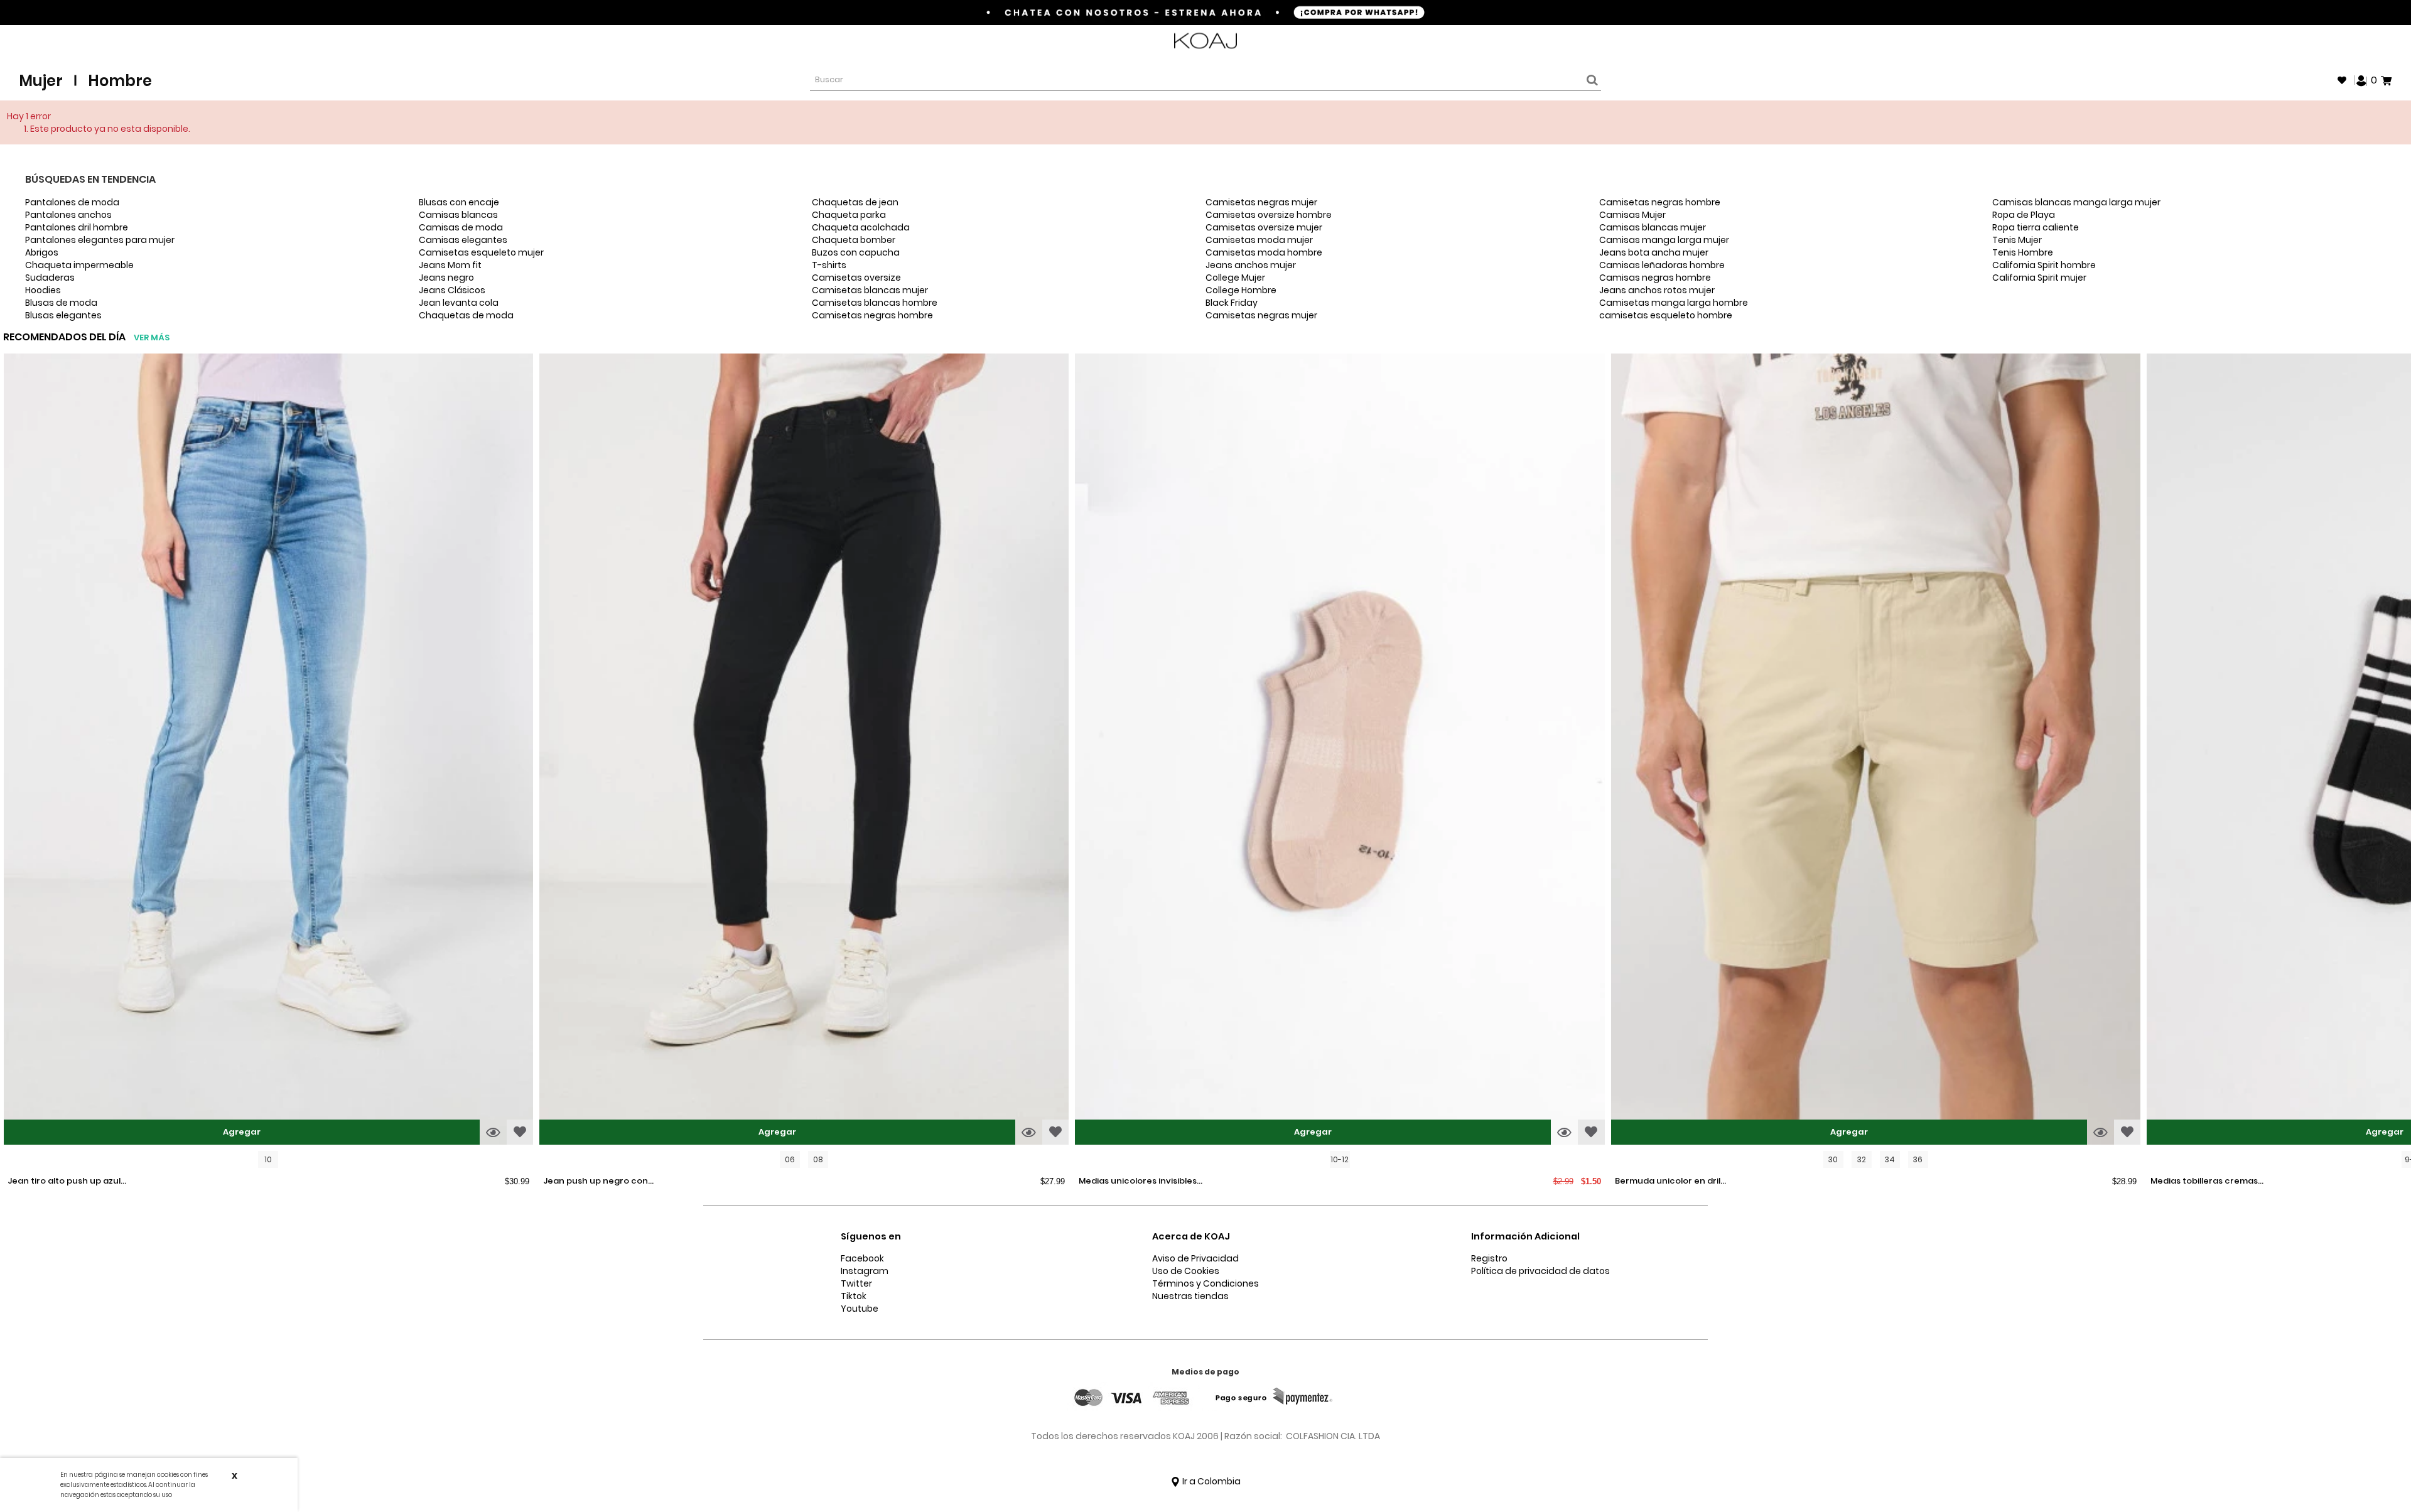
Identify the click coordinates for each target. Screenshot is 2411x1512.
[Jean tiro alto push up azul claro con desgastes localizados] (268, 751)
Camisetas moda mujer (1259, 240)
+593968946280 (2359, 41)
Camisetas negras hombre (872, 315)
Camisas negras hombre (1655, 278)
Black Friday (1232, 303)
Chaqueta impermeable (79, 265)
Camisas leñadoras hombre (1662, 265)
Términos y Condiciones (1205, 1283)
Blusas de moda (61, 303)
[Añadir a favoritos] (520, 1132)
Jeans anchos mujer (1251, 265)
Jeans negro (446, 278)
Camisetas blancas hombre (875, 303)
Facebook (862, 1258)
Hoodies (43, 290)
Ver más (152, 337)
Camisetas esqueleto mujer (481, 252)
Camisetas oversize (856, 278)
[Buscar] (1590, 80)
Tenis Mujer (2017, 240)
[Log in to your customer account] (2361, 80)
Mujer (41, 81)
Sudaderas (50, 278)
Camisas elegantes (463, 240)
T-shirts (829, 265)
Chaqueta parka (849, 215)
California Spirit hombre (2044, 265)
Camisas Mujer (1632, 215)
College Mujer (1235, 278)
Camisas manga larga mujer (1664, 240)
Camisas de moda (461, 227)
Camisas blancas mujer (1653, 227)
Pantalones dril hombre (77, 227)
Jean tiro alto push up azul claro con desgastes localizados (64, 1182)
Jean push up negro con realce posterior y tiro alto (600, 1182)
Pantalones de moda (72, 202)
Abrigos (42, 252)
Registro (1489, 1258)
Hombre (120, 81)
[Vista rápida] (493, 1132)
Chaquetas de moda (466, 315)
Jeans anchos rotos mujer (1657, 290)
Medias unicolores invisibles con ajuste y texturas (1138, 1182)
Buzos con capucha (856, 252)
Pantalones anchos (68, 215)
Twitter (856, 1283)
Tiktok (854, 1296)
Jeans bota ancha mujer (1654, 252)
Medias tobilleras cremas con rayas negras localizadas (2204, 1182)
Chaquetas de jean (855, 202)
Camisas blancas (458, 215)
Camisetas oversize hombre (1269, 215)
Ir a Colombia (1211, 1481)
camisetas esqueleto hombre (1666, 315)
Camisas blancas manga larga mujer (2076, 202)
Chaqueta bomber (854, 240)
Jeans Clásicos (452, 290)
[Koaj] (1205, 41)
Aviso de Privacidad (1195, 1258)
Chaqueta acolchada (861, 227)
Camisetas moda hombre (1264, 252)
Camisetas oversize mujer (1264, 227)
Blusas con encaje (459, 202)
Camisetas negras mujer (1261, 202)
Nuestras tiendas (1190, 1296)
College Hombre (1241, 290)
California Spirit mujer (2039, 278)
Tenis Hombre (2023, 252)
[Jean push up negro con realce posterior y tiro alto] (804, 751)
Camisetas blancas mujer (870, 290)
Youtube (860, 1309)
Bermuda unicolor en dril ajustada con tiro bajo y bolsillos (1668, 1182)
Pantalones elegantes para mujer (100, 240)
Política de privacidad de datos (1540, 1271)
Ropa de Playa (2024, 215)
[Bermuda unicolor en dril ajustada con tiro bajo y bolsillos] (1876, 751)
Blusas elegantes (63, 315)
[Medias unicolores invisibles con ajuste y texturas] (1340, 751)
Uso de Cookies (1186, 1271)
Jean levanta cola (459, 303)
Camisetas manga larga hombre (1674, 303)
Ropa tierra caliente (2036, 227)
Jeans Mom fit (450, 265)
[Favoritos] (2342, 80)
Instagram (865, 1271)
